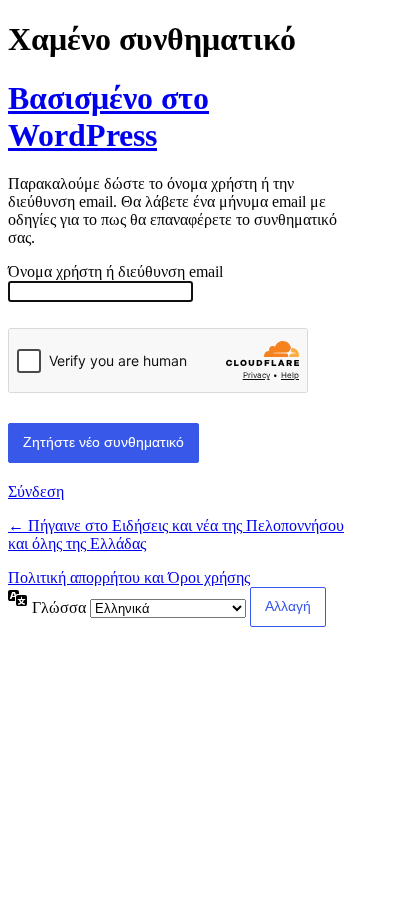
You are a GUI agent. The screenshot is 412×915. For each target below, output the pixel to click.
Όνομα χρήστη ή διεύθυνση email (115, 271)
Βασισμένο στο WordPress (108, 116)
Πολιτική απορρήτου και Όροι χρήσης (129, 577)
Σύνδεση (36, 491)
